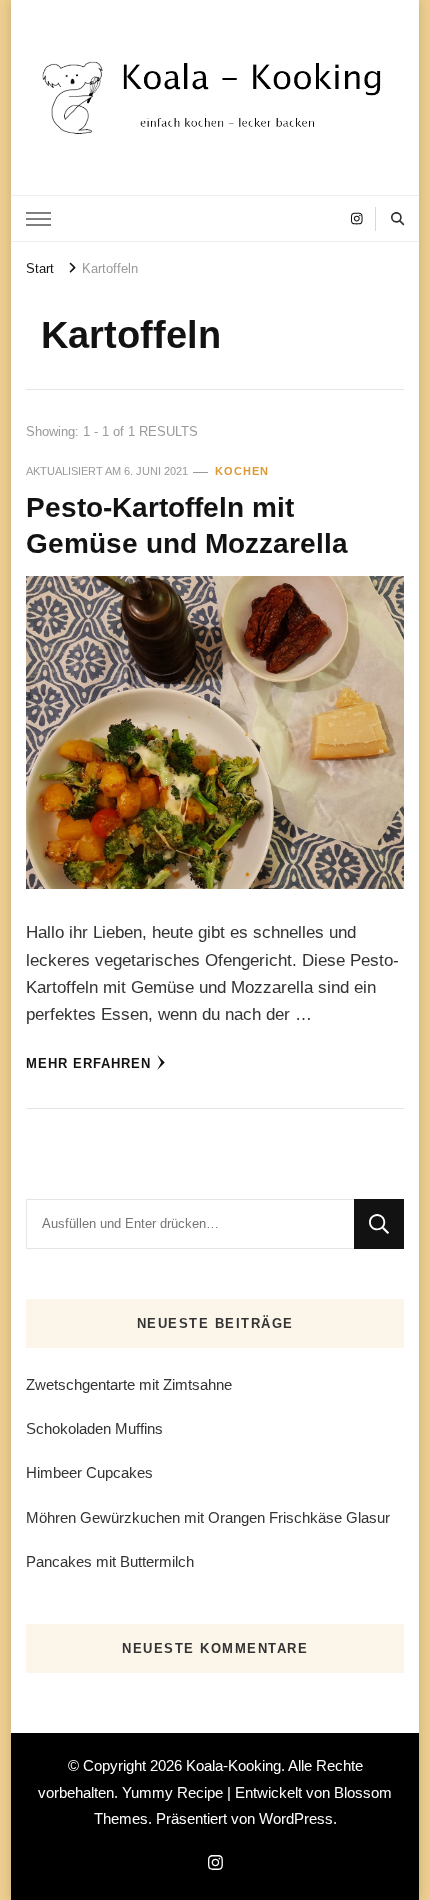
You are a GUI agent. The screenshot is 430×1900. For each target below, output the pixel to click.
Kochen (242, 471)
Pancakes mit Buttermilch (110, 1561)
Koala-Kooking (233, 1765)
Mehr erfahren (88, 1063)
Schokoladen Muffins (94, 1428)
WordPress (296, 1818)
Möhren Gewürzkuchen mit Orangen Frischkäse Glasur (208, 1517)
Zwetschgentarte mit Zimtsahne (129, 1384)
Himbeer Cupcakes (89, 1472)
